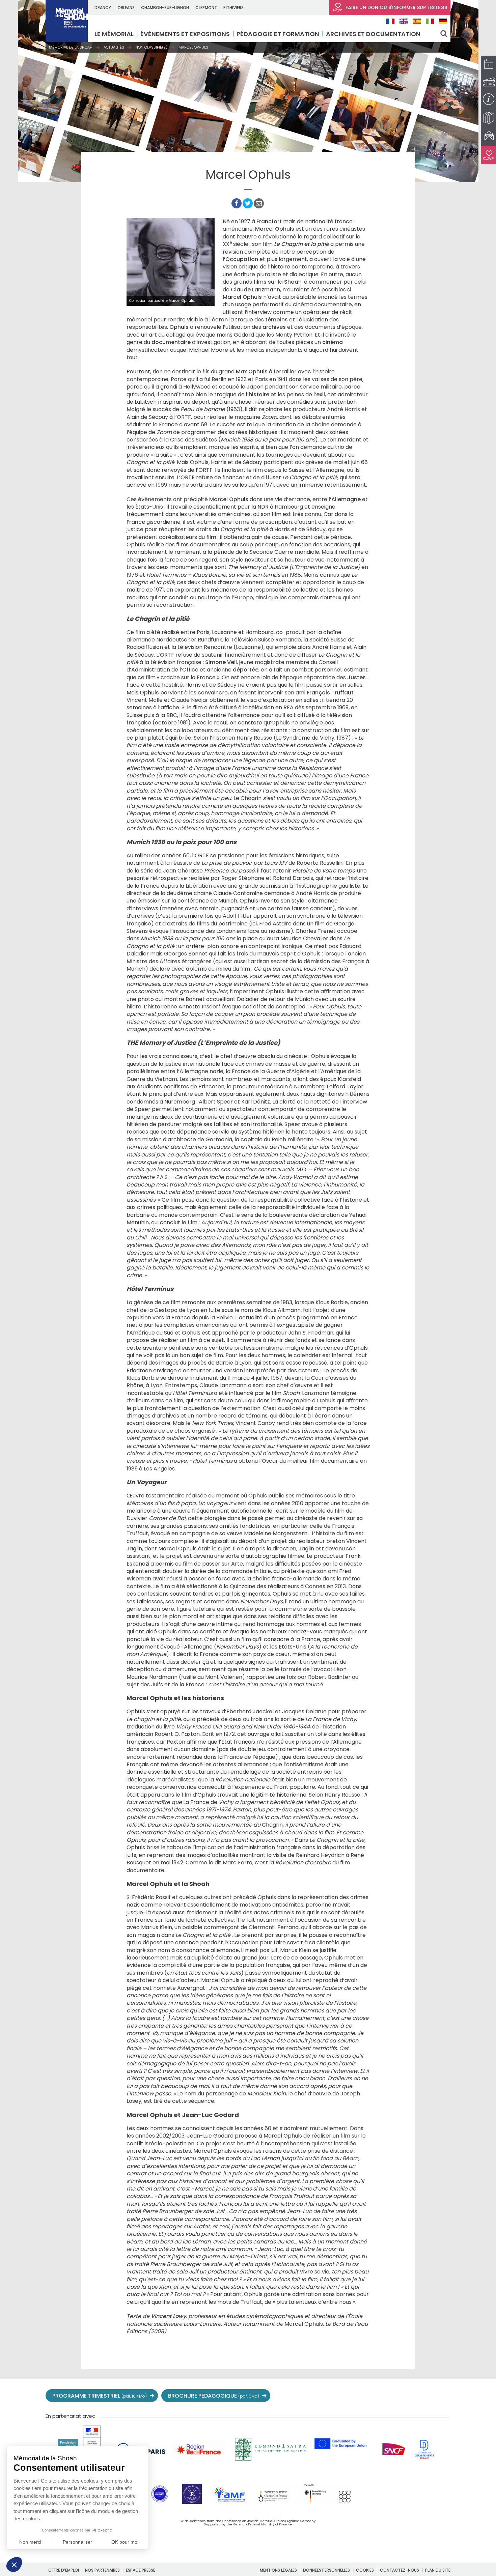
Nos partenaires (102, 2570)
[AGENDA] (488, 65)
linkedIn (429, 2396)
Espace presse (141, 2570)
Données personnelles (326, 2570)
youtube (384, 2396)
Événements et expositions (185, 34)
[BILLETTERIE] (488, 82)
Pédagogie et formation (278, 34)
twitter (355, 2396)
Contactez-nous (399, 2570)
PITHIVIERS (233, 8)
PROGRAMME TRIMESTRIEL (100, 2396)
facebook (369, 2396)
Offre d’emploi (64, 2570)
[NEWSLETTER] (488, 136)
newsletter (444, 2396)
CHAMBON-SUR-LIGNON (165, 8)
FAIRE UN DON (396, 7)
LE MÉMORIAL (114, 34)
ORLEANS (126, 8)
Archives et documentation (373, 34)
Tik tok (414, 2396)
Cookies (365, 2570)
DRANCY (103, 8)
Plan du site (438, 2570)
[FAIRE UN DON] (488, 155)
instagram (399, 2396)
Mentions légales (278, 2570)
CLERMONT (206, 8)
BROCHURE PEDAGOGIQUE (214, 2396)
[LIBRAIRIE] (488, 118)
